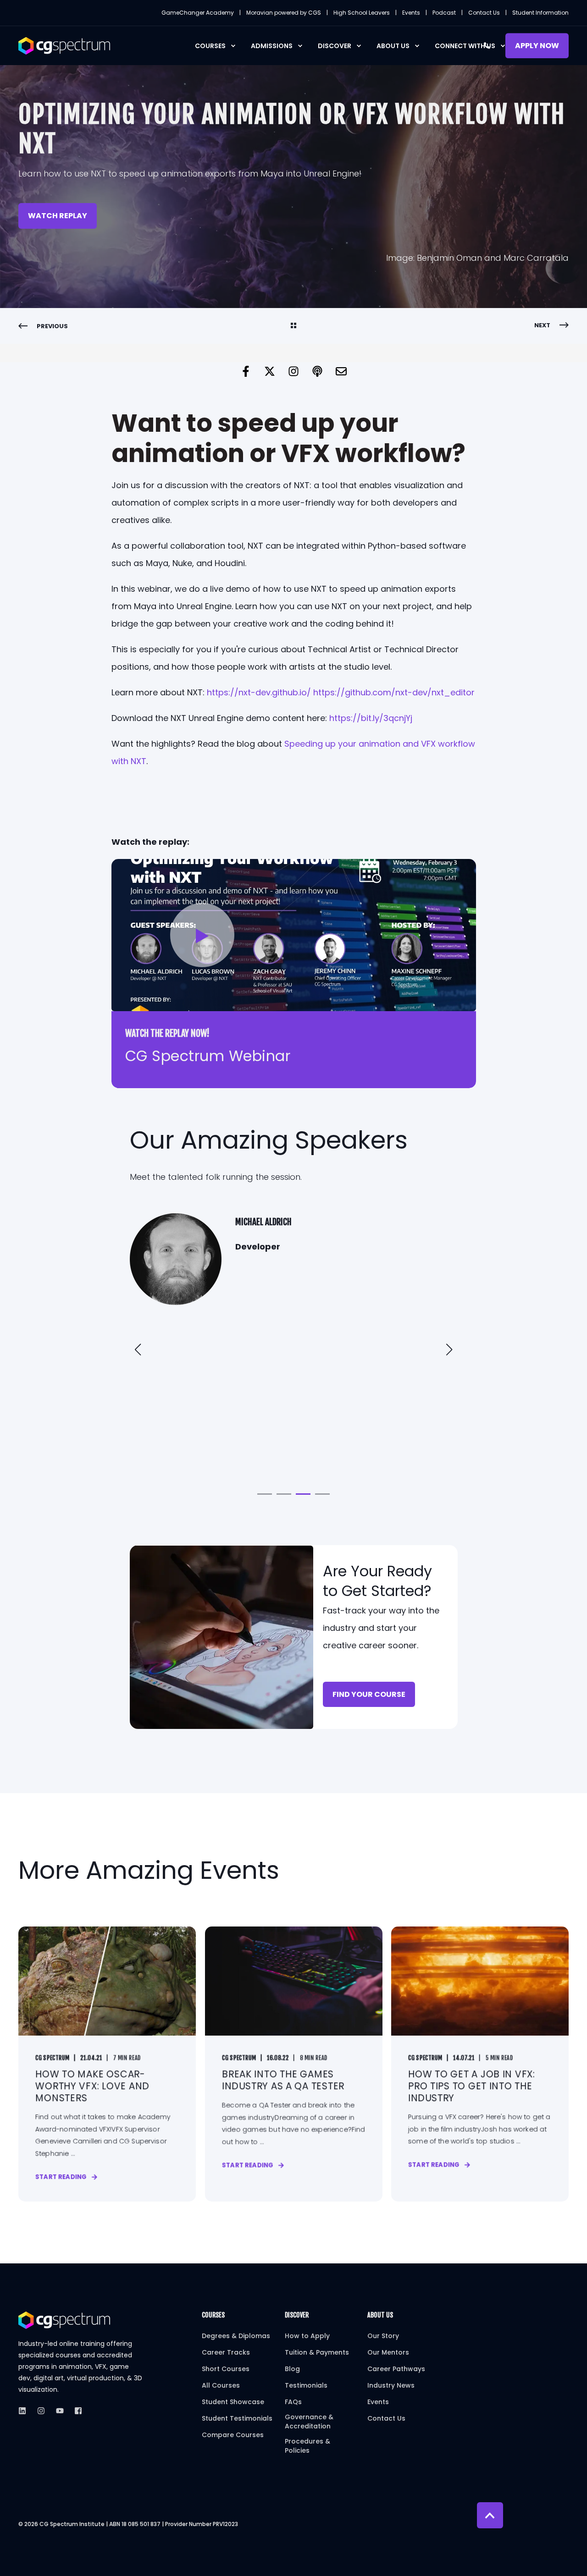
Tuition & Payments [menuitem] (317, 2352)
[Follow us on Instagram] (293, 371)
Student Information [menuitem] (540, 13)
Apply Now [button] (537, 46)
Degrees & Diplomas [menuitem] (236, 2336)
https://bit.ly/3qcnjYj (371, 718)
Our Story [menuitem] (383, 2336)
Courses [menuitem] (210, 46)
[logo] (64, 2320)
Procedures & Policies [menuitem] (307, 2446)
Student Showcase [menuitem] (233, 2402)
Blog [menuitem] (292, 2369)
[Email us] (341, 371)
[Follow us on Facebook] (246, 371)
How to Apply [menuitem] (307, 2336)
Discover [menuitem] (335, 46)
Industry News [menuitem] (391, 2385)
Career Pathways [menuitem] (396, 2369)
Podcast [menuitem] (444, 13)
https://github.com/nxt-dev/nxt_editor (394, 692)
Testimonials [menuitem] (306, 2385)
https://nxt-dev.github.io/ (259, 692)
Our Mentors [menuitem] (388, 2352)
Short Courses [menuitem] (226, 2369)
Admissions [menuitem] (272, 46)
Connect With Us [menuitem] (465, 46)
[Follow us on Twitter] (270, 371)
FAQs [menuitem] (293, 2402)
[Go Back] (293, 326)
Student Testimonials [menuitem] (237, 2418)
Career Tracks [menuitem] (226, 2352)
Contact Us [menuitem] (484, 13)
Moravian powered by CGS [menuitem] (284, 13)
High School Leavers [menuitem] (362, 13)
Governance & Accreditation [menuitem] (309, 2422)
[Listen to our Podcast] (317, 371)
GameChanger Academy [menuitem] (198, 13)
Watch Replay (58, 216)
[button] (202, 935)
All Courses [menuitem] (221, 2385)
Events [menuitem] (411, 13)
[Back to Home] (64, 45)
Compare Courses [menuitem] (233, 2435)
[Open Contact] (487, 45)
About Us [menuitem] (393, 46)
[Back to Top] (490, 2515)
